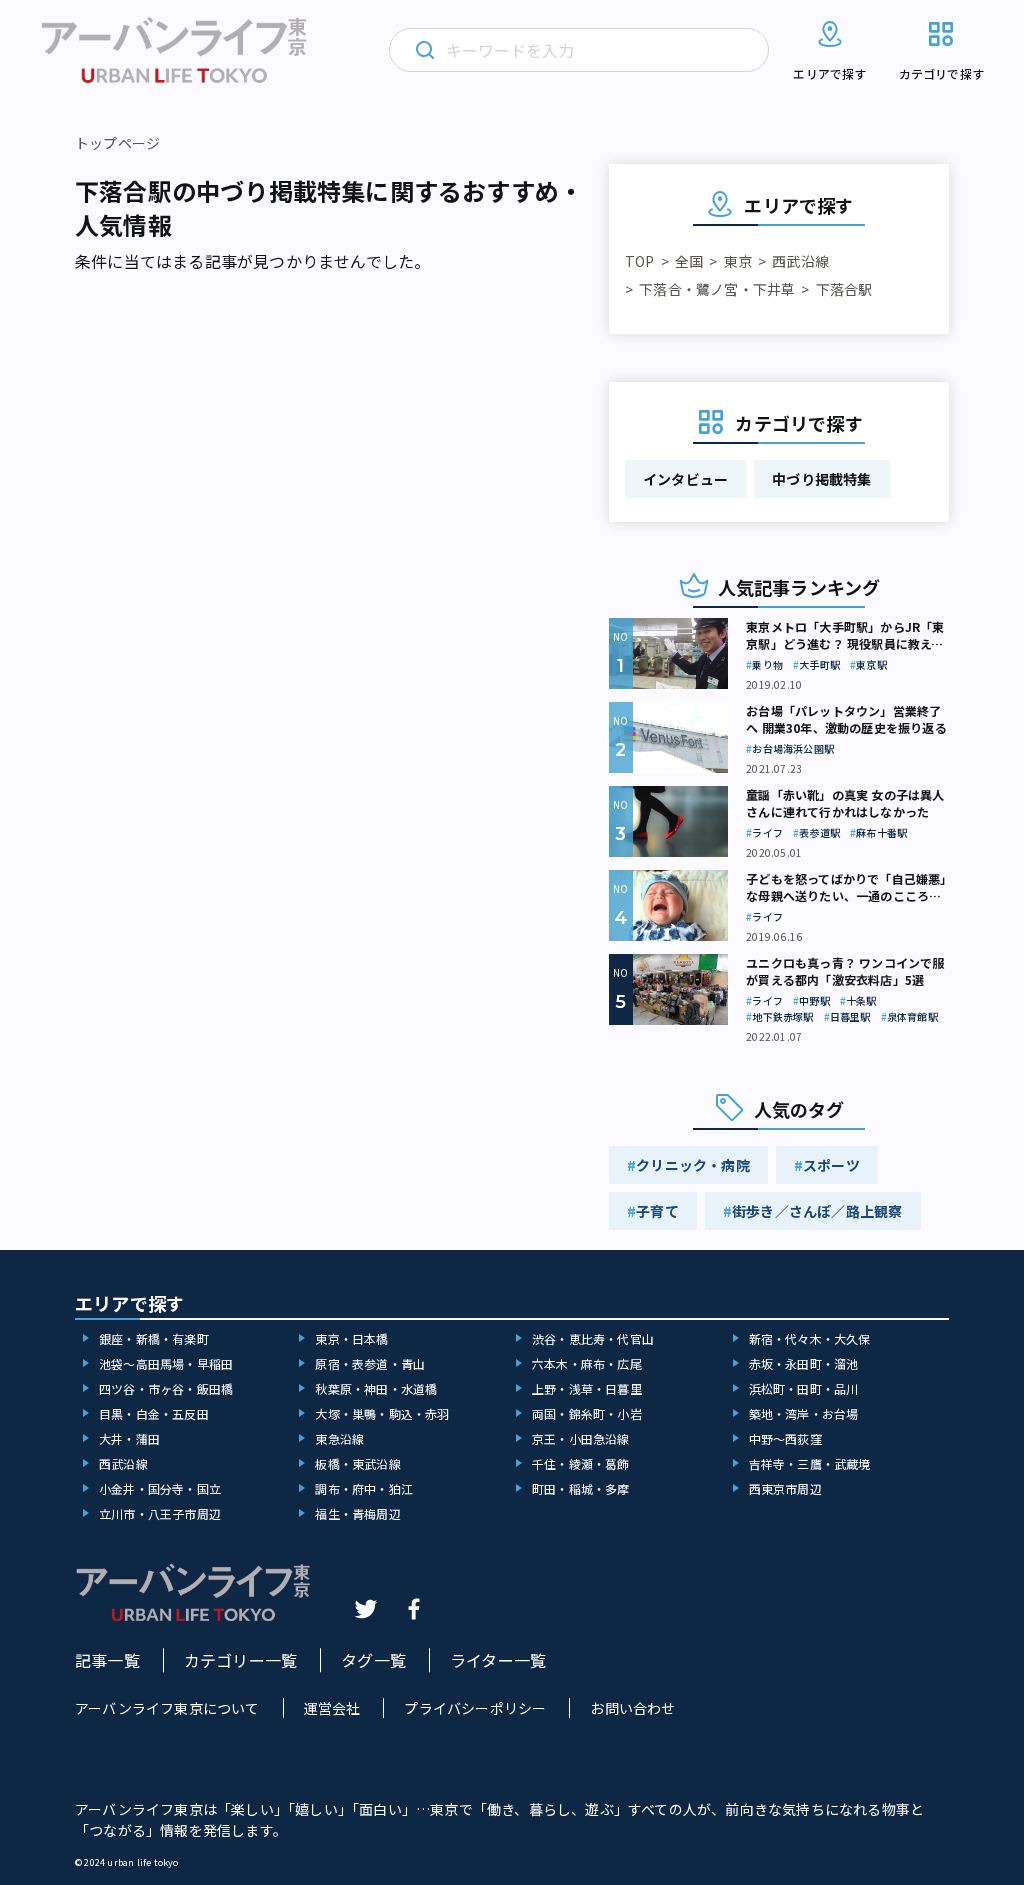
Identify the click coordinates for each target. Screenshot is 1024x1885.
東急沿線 (339, 1438)
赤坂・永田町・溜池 (804, 1363)
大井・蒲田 (129, 1438)
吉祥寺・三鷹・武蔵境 (810, 1463)
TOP (640, 261)
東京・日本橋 (351, 1338)
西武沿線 (800, 261)
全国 (689, 261)
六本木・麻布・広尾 (587, 1363)
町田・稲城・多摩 (581, 1488)
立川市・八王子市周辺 (160, 1513)
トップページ (117, 143)
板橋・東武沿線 (357, 1463)
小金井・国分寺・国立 (160, 1488)
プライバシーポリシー (475, 1708)
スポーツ (831, 1165)
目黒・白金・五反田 (154, 1413)
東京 (738, 261)
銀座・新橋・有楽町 (154, 1338)
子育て (657, 1211)
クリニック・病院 (693, 1165)
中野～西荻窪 (785, 1438)
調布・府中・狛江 (364, 1488)
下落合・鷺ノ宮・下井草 (717, 289)
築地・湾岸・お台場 (804, 1413)
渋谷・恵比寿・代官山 (593, 1338)
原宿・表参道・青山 (370, 1363)
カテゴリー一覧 (240, 1660)
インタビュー (685, 479)
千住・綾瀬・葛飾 (581, 1463)
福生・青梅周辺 (357, 1513)
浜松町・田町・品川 (804, 1388)
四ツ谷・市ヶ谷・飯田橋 (166, 1388)
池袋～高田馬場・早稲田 (166, 1363)
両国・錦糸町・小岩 (587, 1413)
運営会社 (332, 1708)
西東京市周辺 (785, 1488)
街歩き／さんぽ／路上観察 (817, 1211)
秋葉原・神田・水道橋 (376, 1388)
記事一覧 (107, 1660)
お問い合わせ (632, 1708)
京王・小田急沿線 (581, 1438)
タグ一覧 (373, 1660)
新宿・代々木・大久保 (810, 1338)
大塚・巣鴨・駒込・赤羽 (382, 1413)
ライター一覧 (498, 1660)
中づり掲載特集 (821, 479)
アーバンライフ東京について (167, 1708)
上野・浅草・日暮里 (587, 1388)
